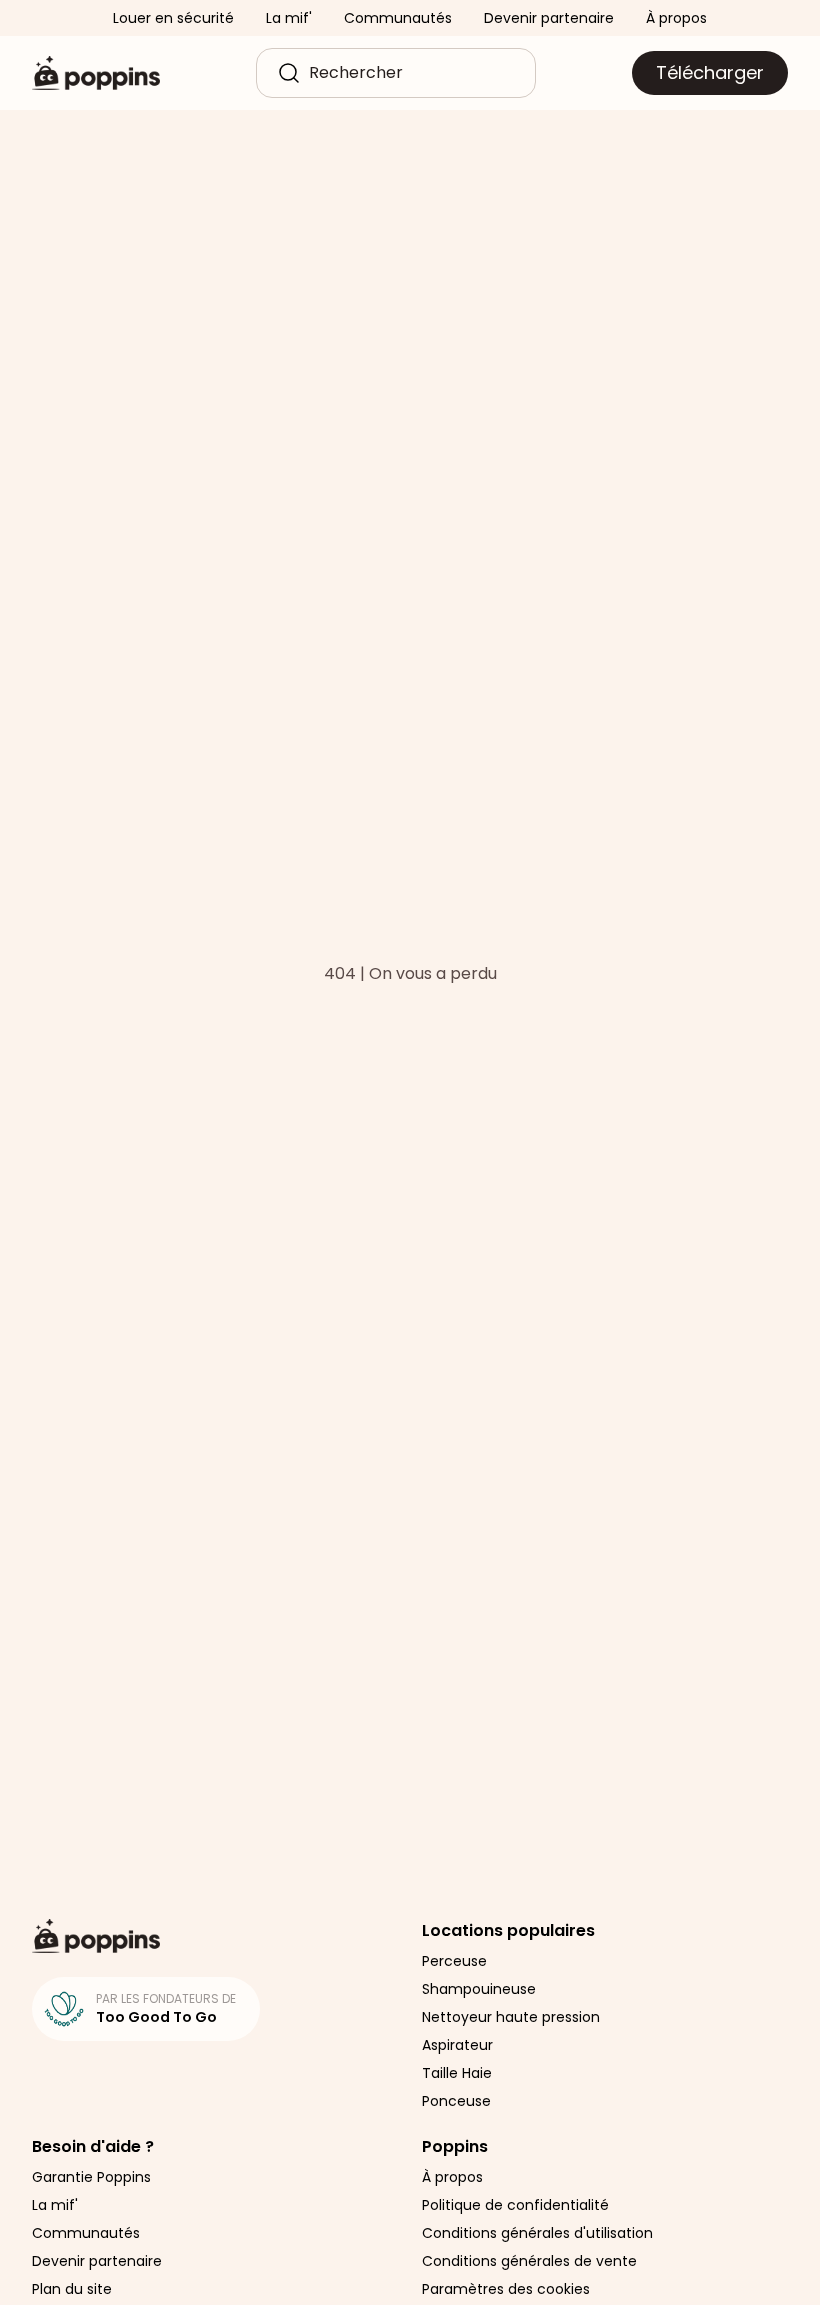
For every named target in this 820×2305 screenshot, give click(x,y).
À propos (676, 18)
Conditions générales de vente (529, 2261)
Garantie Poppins (91, 2177)
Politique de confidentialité (515, 2205)
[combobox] (412, 73)
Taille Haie (457, 2073)
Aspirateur (457, 2045)
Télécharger (710, 72)
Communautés (398, 18)
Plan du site (72, 2289)
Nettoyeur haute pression (511, 2017)
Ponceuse (456, 2101)
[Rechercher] (289, 73)
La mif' (289, 18)
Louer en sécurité (173, 18)
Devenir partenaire (549, 18)
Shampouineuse (479, 1989)
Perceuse (454, 1961)
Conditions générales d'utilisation (537, 2233)
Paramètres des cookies (506, 2289)
